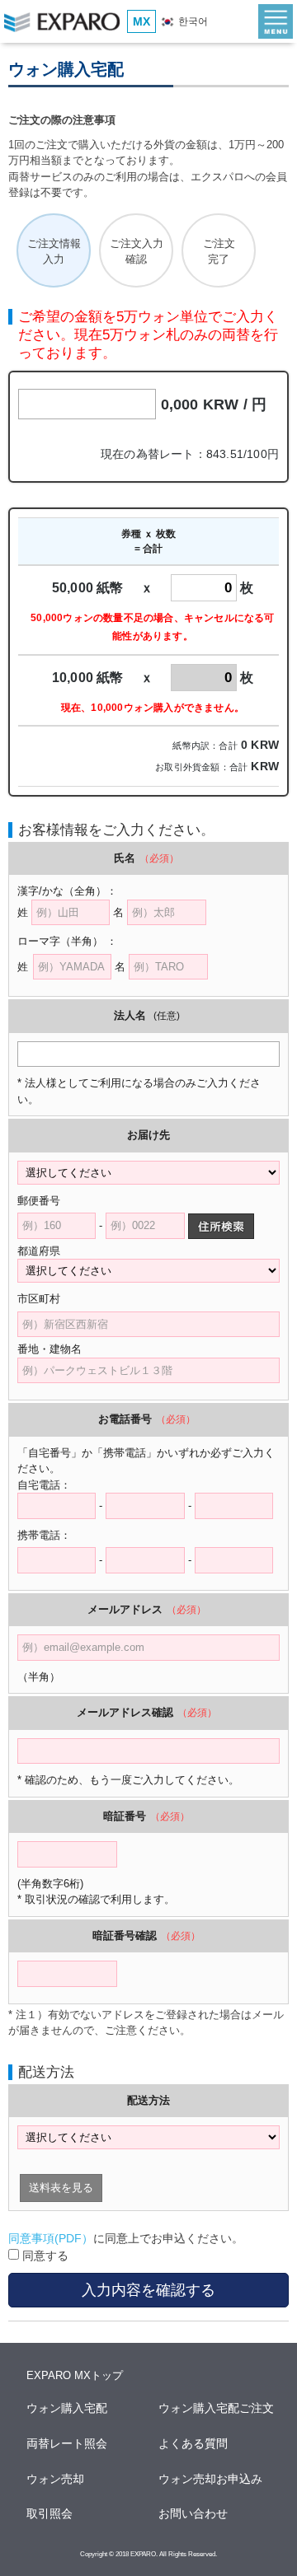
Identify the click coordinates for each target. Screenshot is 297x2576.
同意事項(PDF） (51, 2238)
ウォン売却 (56, 2479)
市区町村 (49, 1299)
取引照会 (50, 2513)
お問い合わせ (194, 2513)
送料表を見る (61, 2188)
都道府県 (49, 1251)
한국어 (192, 21)
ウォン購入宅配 (68, 2408)
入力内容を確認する (148, 2290)
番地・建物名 (49, 1349)
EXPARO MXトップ (75, 2375)
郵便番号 (39, 1201)
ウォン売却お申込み (211, 2479)
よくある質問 (194, 2443)
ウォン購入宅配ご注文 (217, 2408)
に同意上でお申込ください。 (126, 2238)
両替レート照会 (68, 2443)
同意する (44, 2256)
